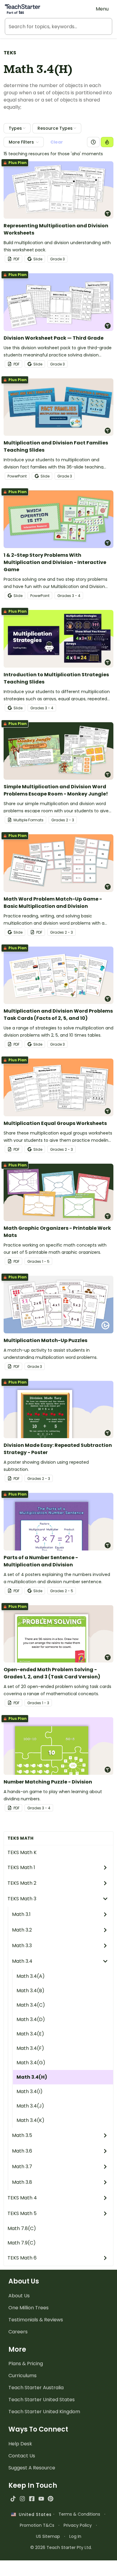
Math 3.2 (22, 1930)
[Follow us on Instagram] (22, 2499)
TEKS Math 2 (22, 1883)
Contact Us (22, 2456)
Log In (75, 2536)
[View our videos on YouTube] (41, 2499)
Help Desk (20, 2444)
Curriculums (22, 2376)
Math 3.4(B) (30, 1991)
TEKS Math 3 (22, 1899)
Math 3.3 (22, 1946)
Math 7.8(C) (22, 2228)
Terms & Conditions (79, 2514)
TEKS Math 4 (22, 2198)
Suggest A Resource (32, 2468)
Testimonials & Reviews (36, 2320)
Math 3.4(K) (30, 2120)
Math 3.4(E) (30, 2034)
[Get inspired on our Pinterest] (51, 2499)
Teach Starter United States (42, 2400)
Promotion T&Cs (37, 2525)
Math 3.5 (22, 2135)
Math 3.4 (22, 1961)
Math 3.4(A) (31, 1976)
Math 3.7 (22, 2167)
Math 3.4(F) (30, 2048)
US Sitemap (48, 2536)
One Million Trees (28, 2308)
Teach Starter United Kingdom (44, 2412)
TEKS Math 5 (22, 2213)
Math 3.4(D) (31, 2019)
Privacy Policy (78, 2525)
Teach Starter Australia (36, 2388)
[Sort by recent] (93, 142)
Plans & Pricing (26, 2364)
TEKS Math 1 (21, 1867)
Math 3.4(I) (30, 2091)
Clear (57, 142)
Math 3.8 (22, 2182)
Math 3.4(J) (30, 2106)
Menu (102, 9)
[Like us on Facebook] (32, 2499)
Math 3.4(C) (31, 2005)
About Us (19, 2296)
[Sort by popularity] (107, 142)
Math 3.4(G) (31, 2063)
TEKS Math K (22, 1852)
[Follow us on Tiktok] (13, 2499)
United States (34, 2514)
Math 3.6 (22, 2151)
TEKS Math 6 (22, 2258)
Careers (18, 2332)
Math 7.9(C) (22, 2243)
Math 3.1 (21, 1914)
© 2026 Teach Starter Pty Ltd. (61, 2547)
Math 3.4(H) (32, 2077)
